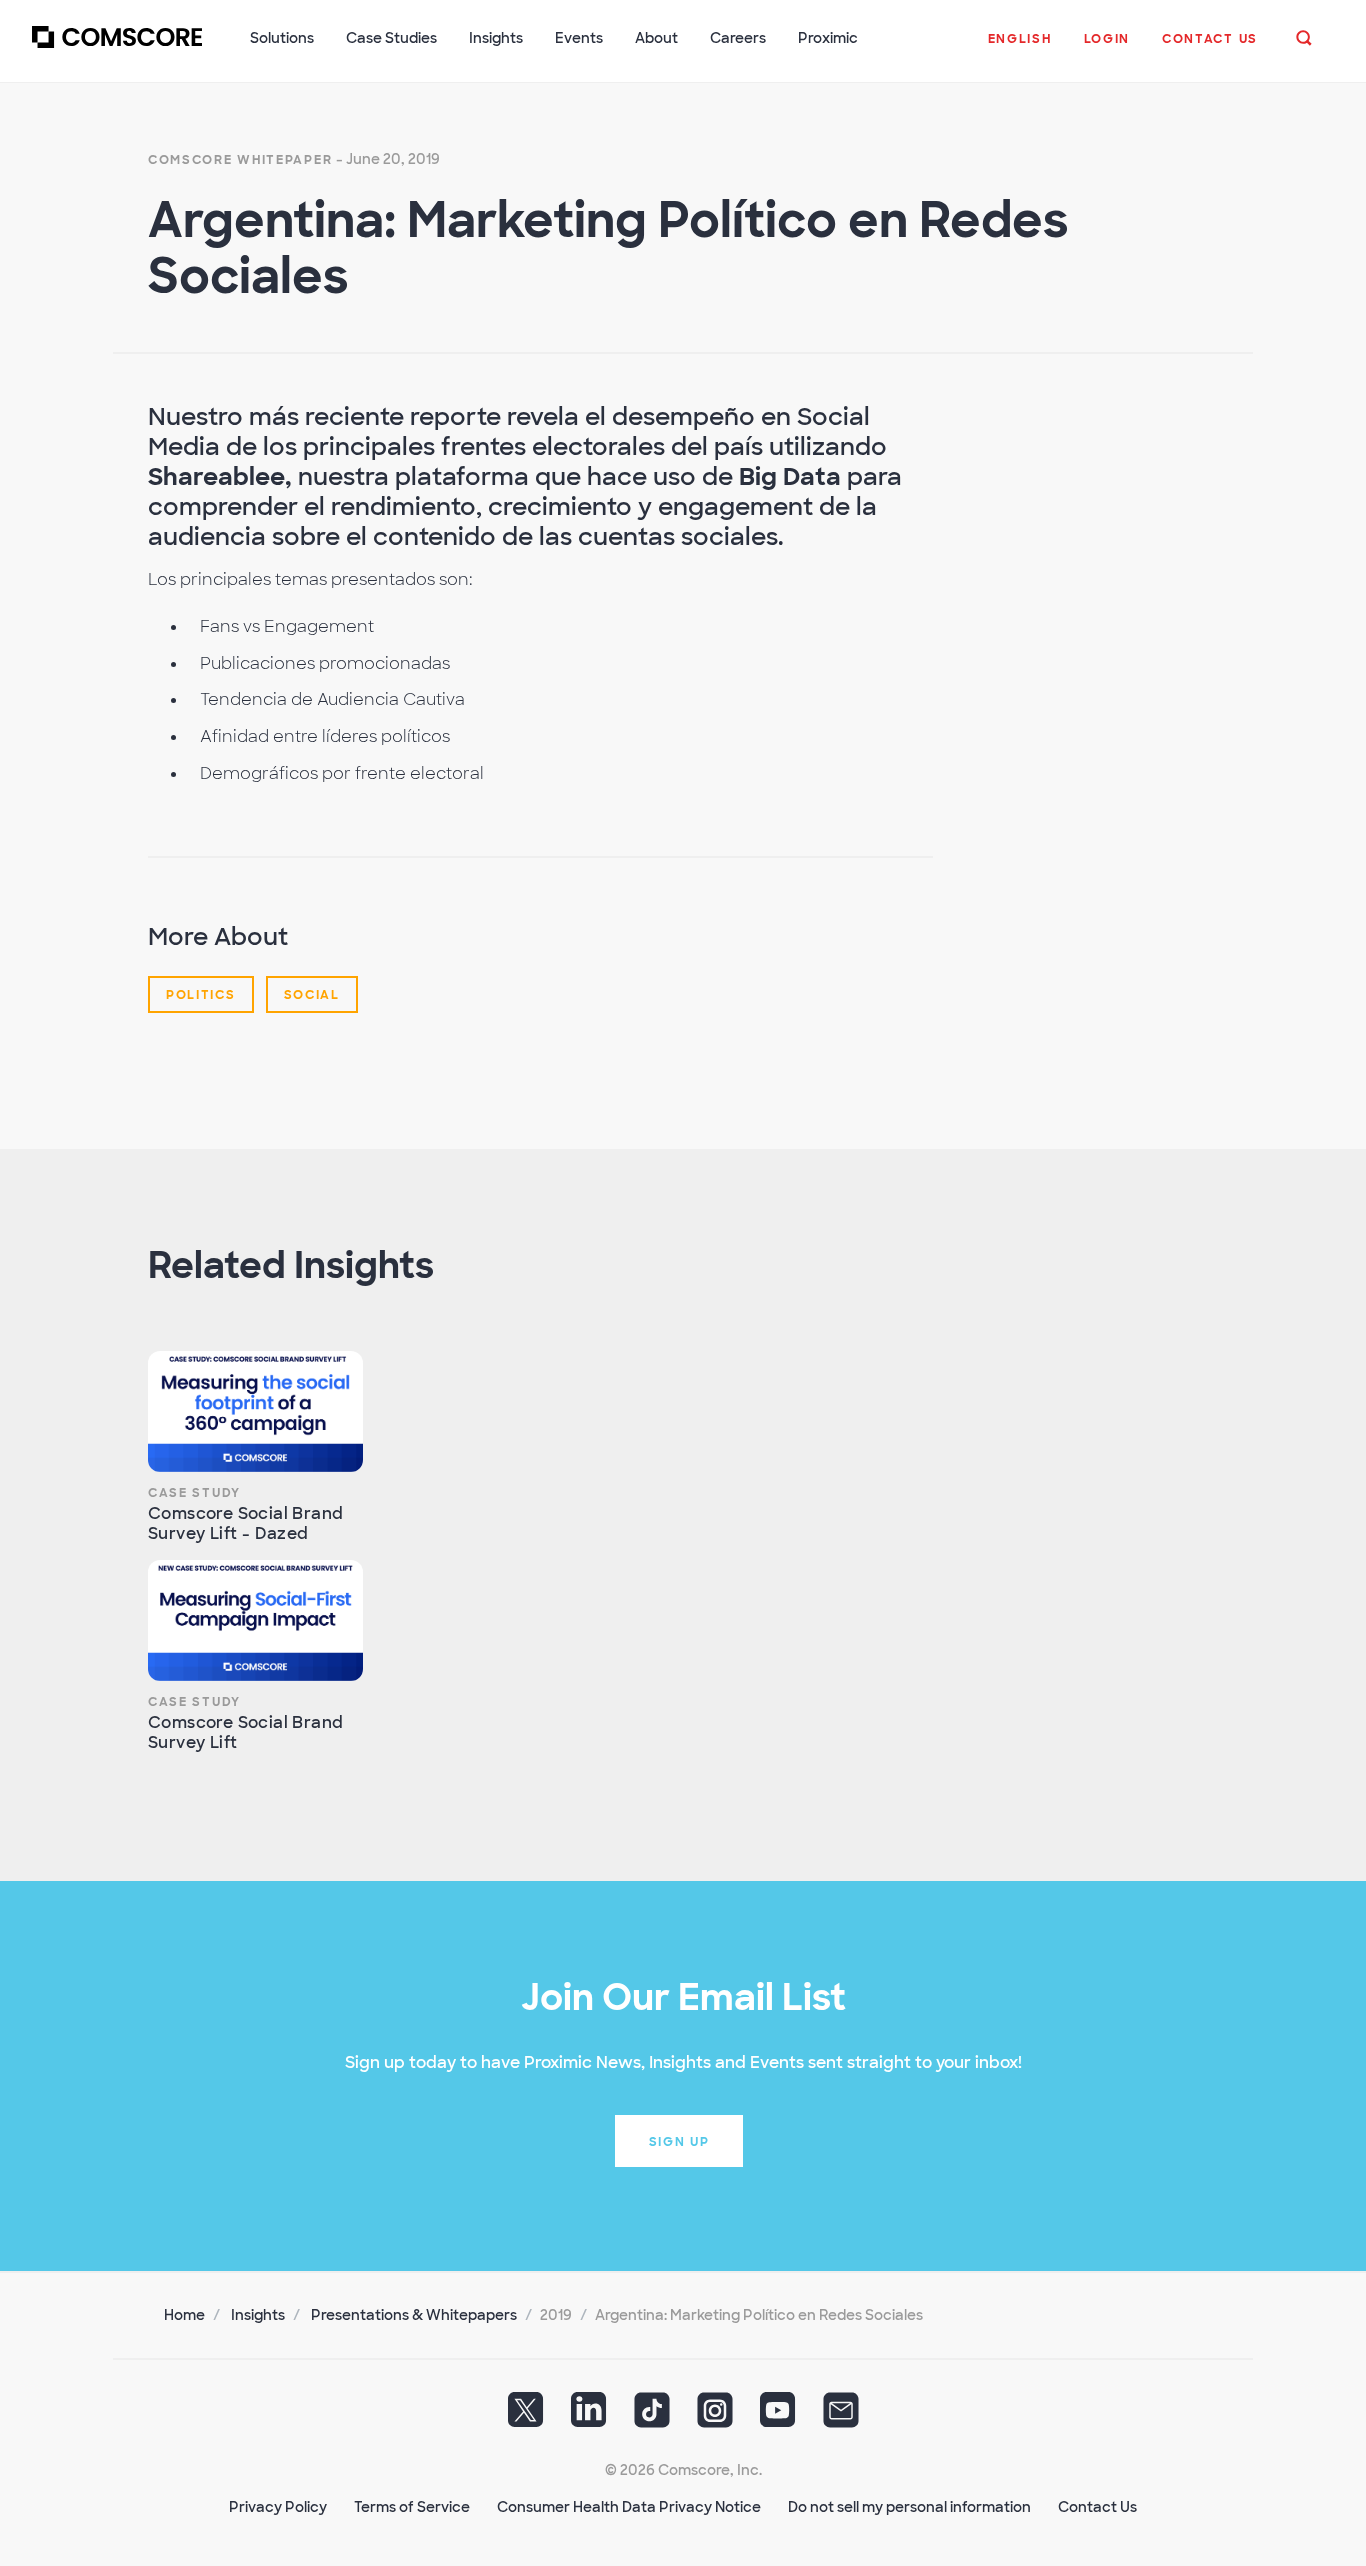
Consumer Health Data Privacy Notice (629, 2507)
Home (184, 2315)
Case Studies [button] (391, 38)
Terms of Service (412, 2507)
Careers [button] (738, 38)
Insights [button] (496, 38)
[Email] (841, 2416)
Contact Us (1097, 2507)
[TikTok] (652, 2416)
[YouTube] (778, 2416)
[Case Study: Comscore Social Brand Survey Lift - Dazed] (255, 1411)
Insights (258, 2315)
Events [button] (579, 38)
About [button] (656, 38)
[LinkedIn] (589, 2416)
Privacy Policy (278, 2507)
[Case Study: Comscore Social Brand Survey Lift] (255, 1620)
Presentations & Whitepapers (414, 2315)
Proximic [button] (828, 38)
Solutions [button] (282, 38)
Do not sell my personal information (909, 2507)
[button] (1020, 49)
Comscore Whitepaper (240, 160)
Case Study (194, 1493)
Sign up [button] (679, 2142)
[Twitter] (526, 2416)
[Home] (117, 49)
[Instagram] (715, 2416)
